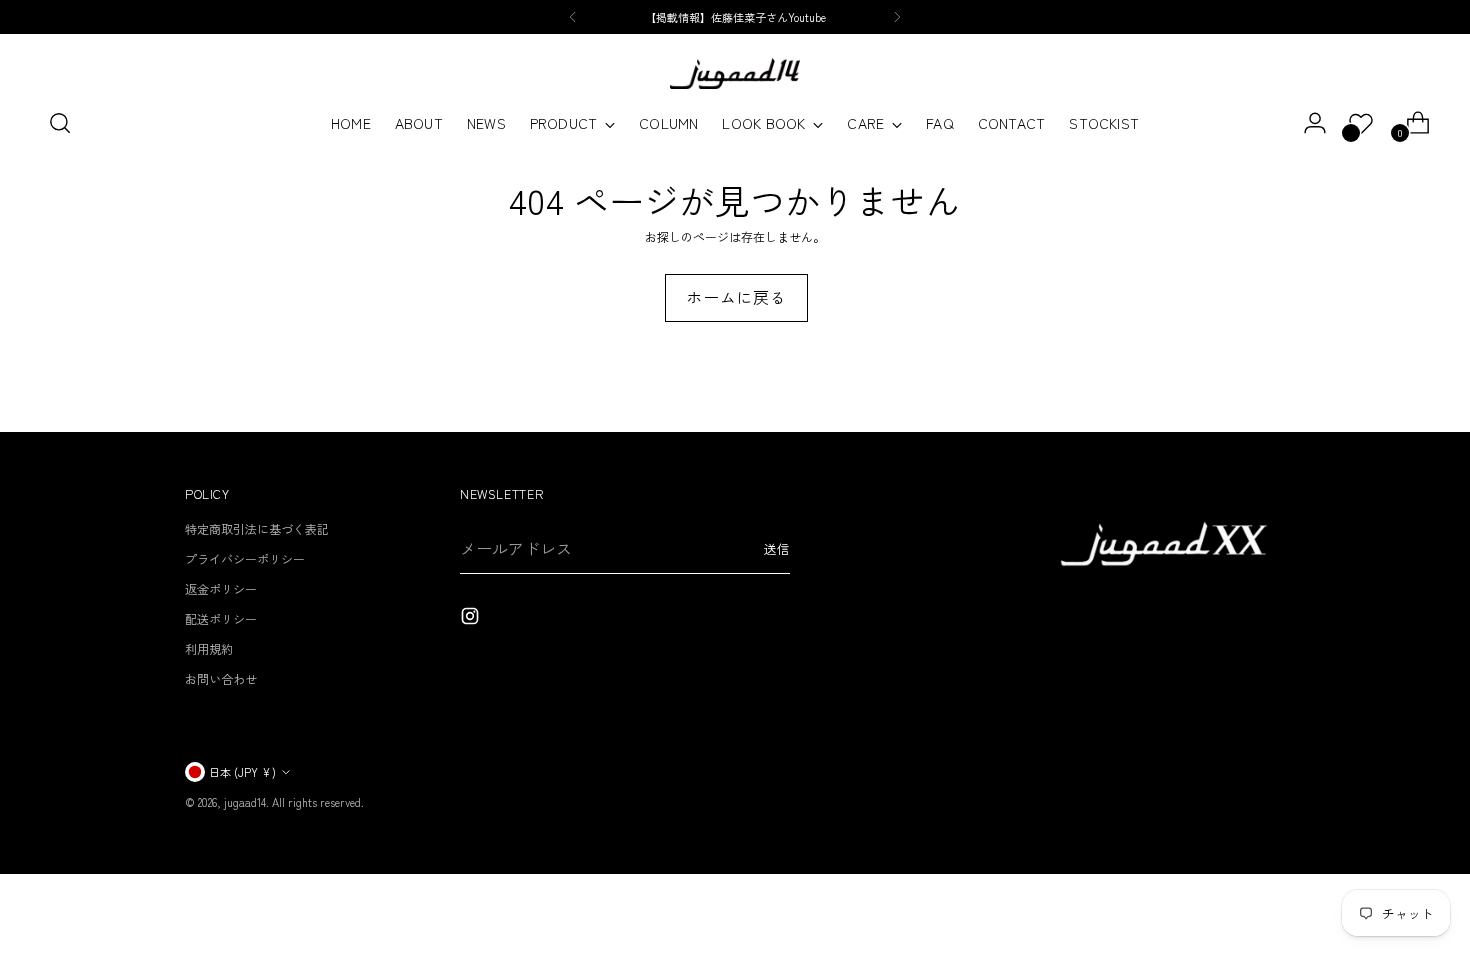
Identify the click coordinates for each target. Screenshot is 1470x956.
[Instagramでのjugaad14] (472, 618)
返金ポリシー (221, 588)
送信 (777, 549)
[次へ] (897, 17)
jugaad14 (245, 802)
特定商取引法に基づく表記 (257, 528)
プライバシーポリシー (245, 558)
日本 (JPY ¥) (242, 772)
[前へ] (573, 17)
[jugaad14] (735, 73)
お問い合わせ (221, 678)
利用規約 (209, 648)
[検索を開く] (60, 123)
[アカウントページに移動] (1307, 123)
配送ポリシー (221, 618)
